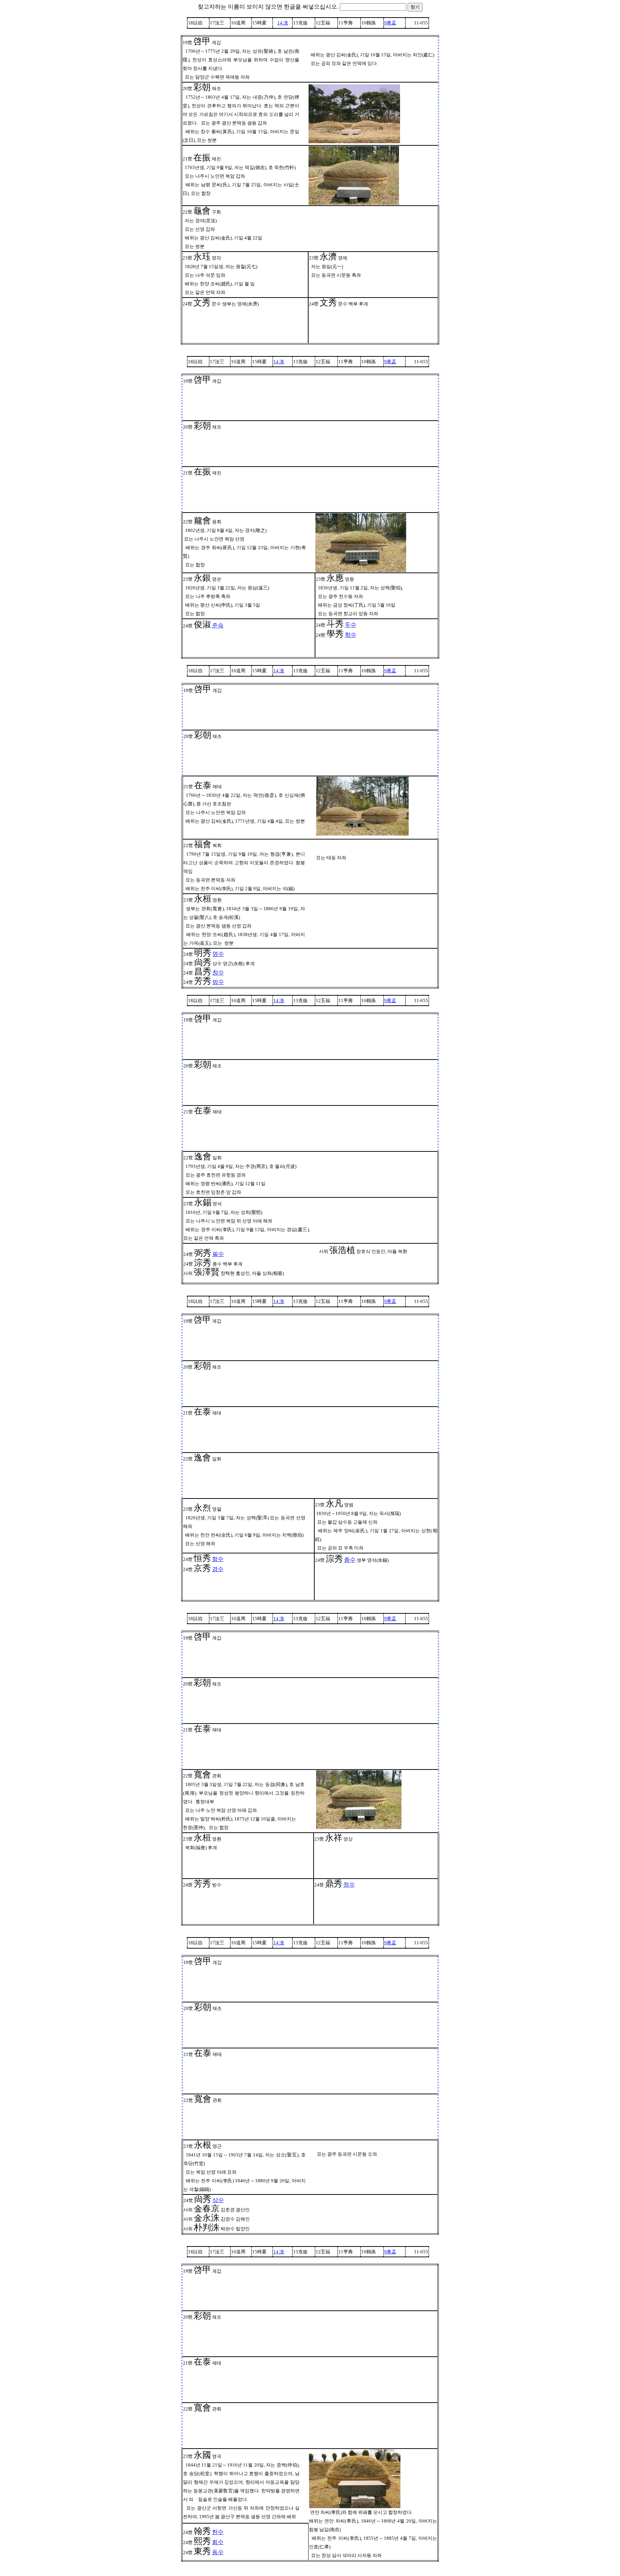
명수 (218, 954)
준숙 (218, 625)
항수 (218, 1559)
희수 (218, 2542)
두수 (351, 625)
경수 (218, 1569)
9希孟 (390, 23)
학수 (351, 635)
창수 (218, 973)
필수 (218, 1254)
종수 (350, 1560)
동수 (218, 2552)
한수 (218, 2532)
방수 (218, 982)
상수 (218, 2200)
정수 (349, 1885)
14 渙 (283, 23)
